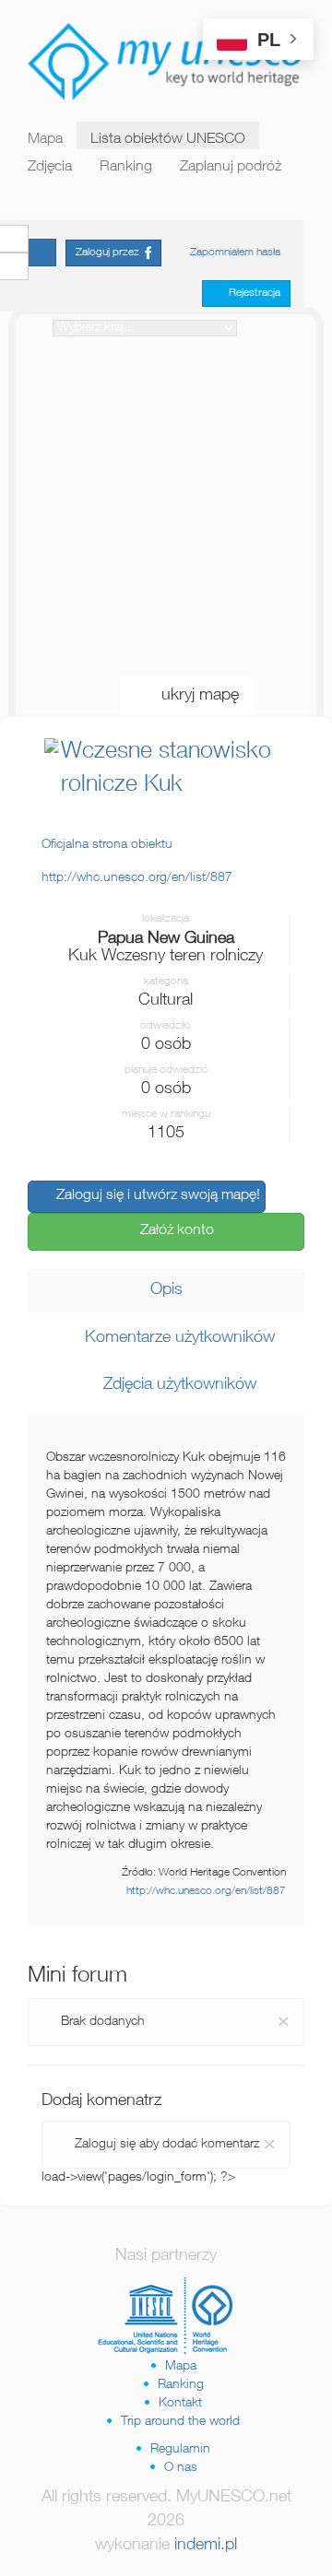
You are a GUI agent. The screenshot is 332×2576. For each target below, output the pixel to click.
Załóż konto (172, 1231)
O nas (181, 2468)
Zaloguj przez (110, 253)
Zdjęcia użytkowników (173, 1385)
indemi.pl (206, 2546)
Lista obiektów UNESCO (168, 140)
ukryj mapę (193, 696)
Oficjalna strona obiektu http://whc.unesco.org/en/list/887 (137, 862)
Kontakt (180, 2404)
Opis (166, 1290)
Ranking (126, 168)
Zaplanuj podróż (231, 168)
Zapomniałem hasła (235, 253)
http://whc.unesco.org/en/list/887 (206, 1892)
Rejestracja (250, 293)
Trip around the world (180, 2422)
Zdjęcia (50, 168)
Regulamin (180, 2450)
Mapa (45, 140)
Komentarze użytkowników (173, 1338)
